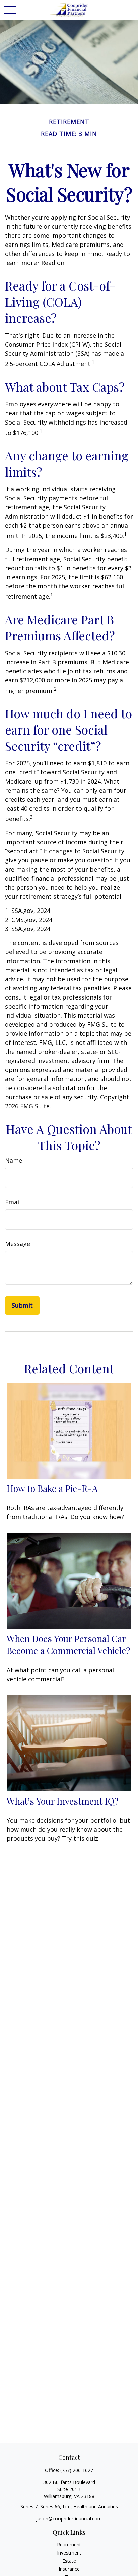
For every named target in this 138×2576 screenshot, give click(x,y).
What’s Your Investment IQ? (63, 1801)
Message (18, 1244)
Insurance (69, 2569)
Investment (69, 2553)
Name (14, 1160)
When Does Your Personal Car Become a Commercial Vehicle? (68, 1644)
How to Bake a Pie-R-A (52, 1488)
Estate (69, 2561)
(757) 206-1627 (77, 2470)
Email (13, 1202)
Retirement (69, 2545)
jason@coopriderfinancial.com (69, 2518)
